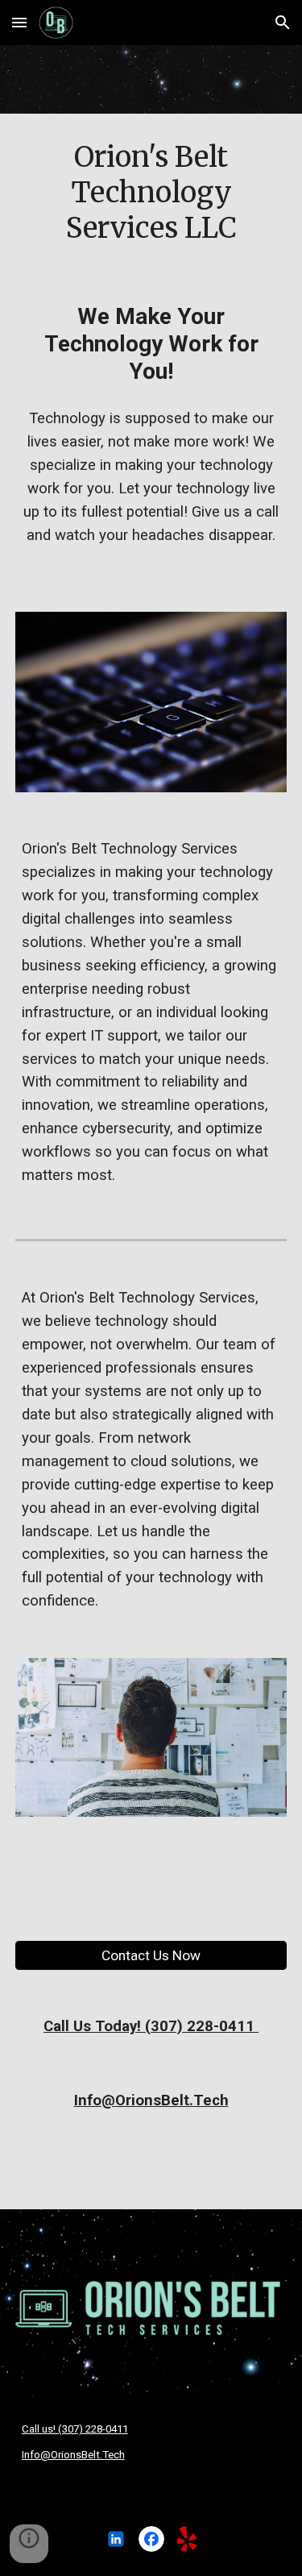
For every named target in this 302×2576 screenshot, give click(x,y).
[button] (19, 22)
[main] (151, 193)
